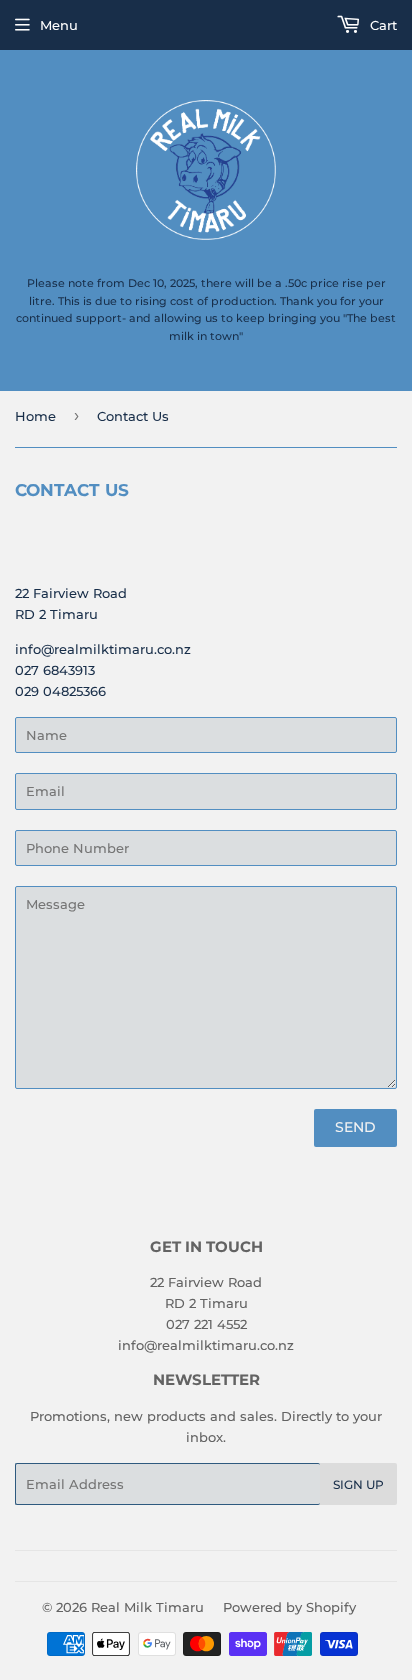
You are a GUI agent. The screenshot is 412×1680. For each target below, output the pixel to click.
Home (35, 416)
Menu (59, 25)
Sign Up (358, 1484)
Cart (381, 25)
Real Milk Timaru (147, 1607)
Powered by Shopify (289, 1607)
